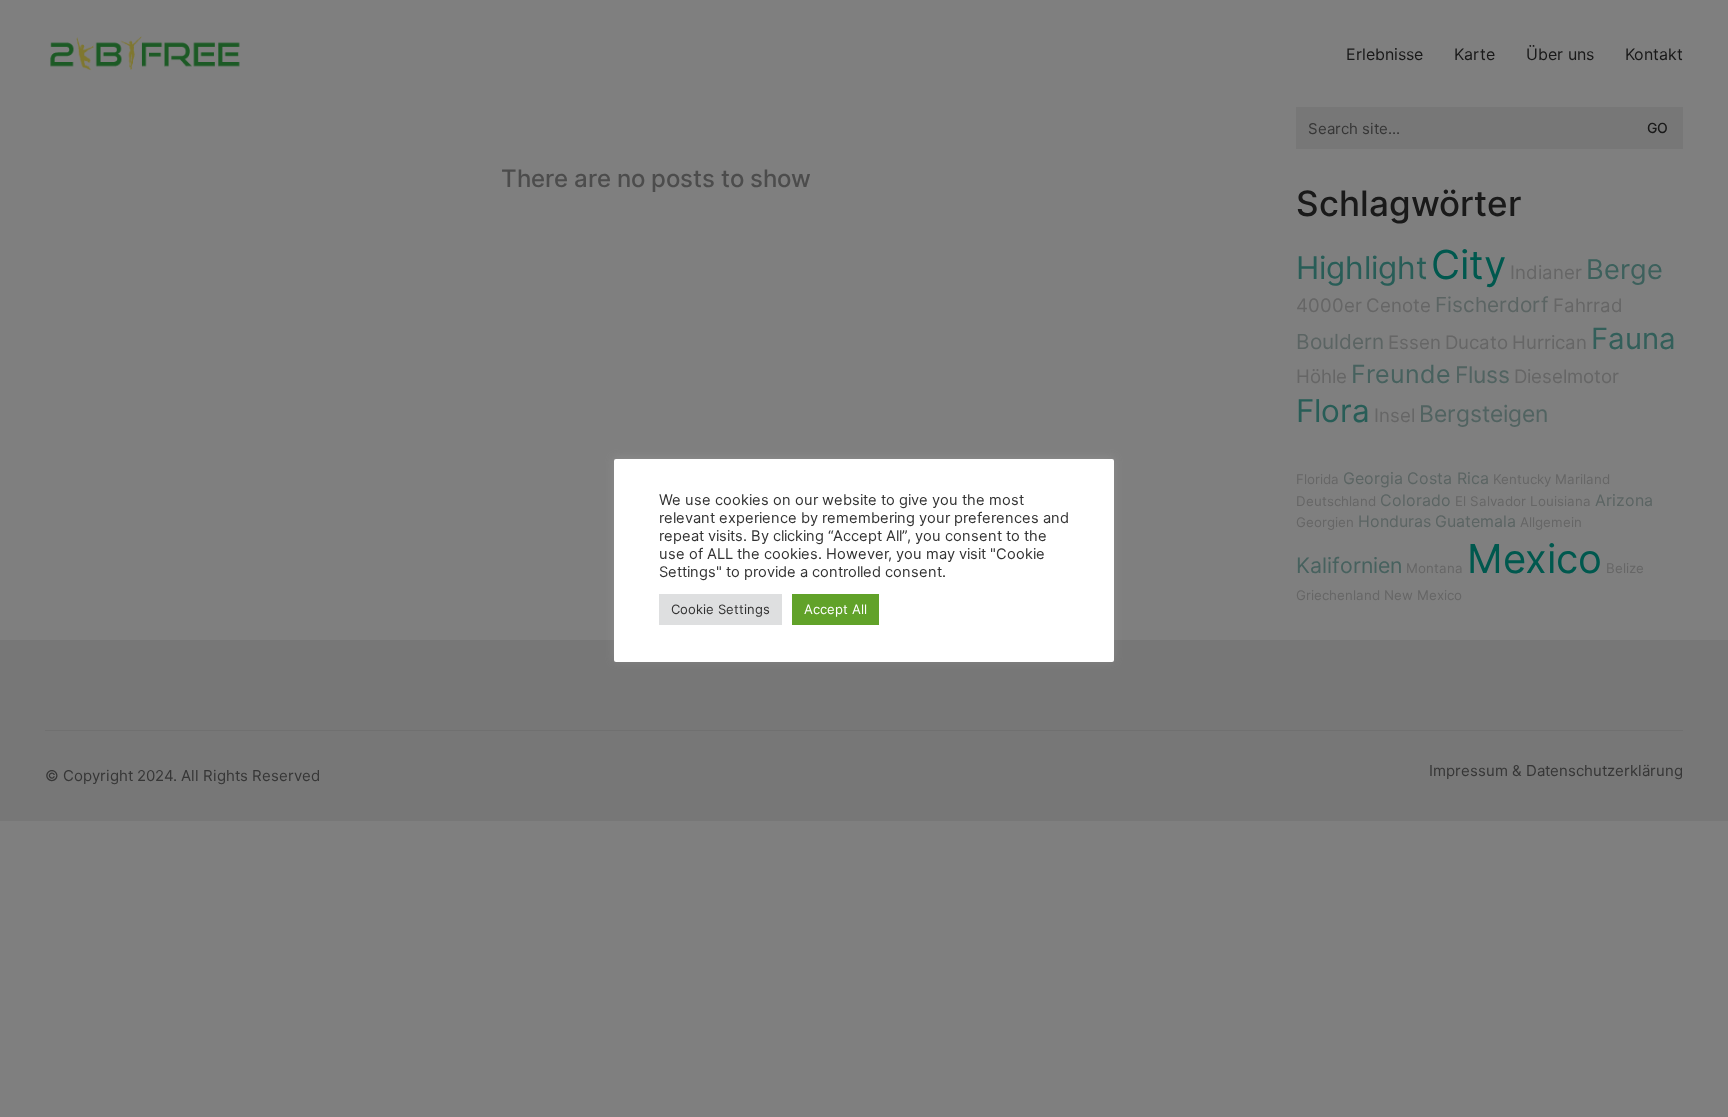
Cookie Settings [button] (720, 609)
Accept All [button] (835, 609)
